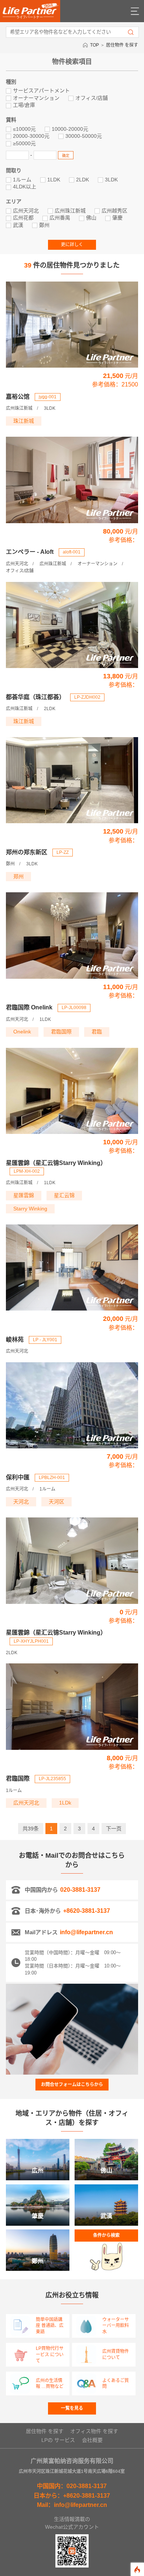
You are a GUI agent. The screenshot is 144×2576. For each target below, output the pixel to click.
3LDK (111, 180)
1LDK (54, 180)
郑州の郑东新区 (27, 852)
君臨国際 (61, 1032)
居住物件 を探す (122, 45)
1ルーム (22, 180)
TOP (95, 45)
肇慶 (117, 218)
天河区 (56, 1502)
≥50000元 (24, 143)
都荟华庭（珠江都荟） (35, 697)
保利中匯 (18, 1477)
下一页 (114, 1829)
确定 (66, 156)
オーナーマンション (36, 98)
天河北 (21, 1502)
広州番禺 (60, 218)
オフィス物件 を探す (94, 2431)
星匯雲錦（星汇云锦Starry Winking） (56, 1163)
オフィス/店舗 (92, 98)
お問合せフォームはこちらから (72, 2085)
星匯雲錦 (24, 1195)
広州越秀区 (114, 211)
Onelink (22, 1032)
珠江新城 (24, 421)
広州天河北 (26, 211)
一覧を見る (72, 2408)
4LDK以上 (25, 187)
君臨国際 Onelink (29, 1007)
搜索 (131, 32)
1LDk (65, 1803)
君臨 (97, 1032)
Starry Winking (30, 1209)
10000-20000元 (70, 129)
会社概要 (92, 2440)
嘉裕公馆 (18, 397)
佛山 (91, 218)
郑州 (18, 876)
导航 (135, 11)
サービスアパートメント (41, 91)
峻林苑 (15, 1340)
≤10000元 (24, 129)
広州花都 (23, 218)
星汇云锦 (64, 1195)
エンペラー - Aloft (30, 552)
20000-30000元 (31, 136)
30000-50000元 (84, 136)
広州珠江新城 (70, 211)
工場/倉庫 (24, 105)
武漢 (18, 225)
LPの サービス (58, 2440)
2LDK (83, 180)
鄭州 (44, 225)
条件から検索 (106, 2235)
